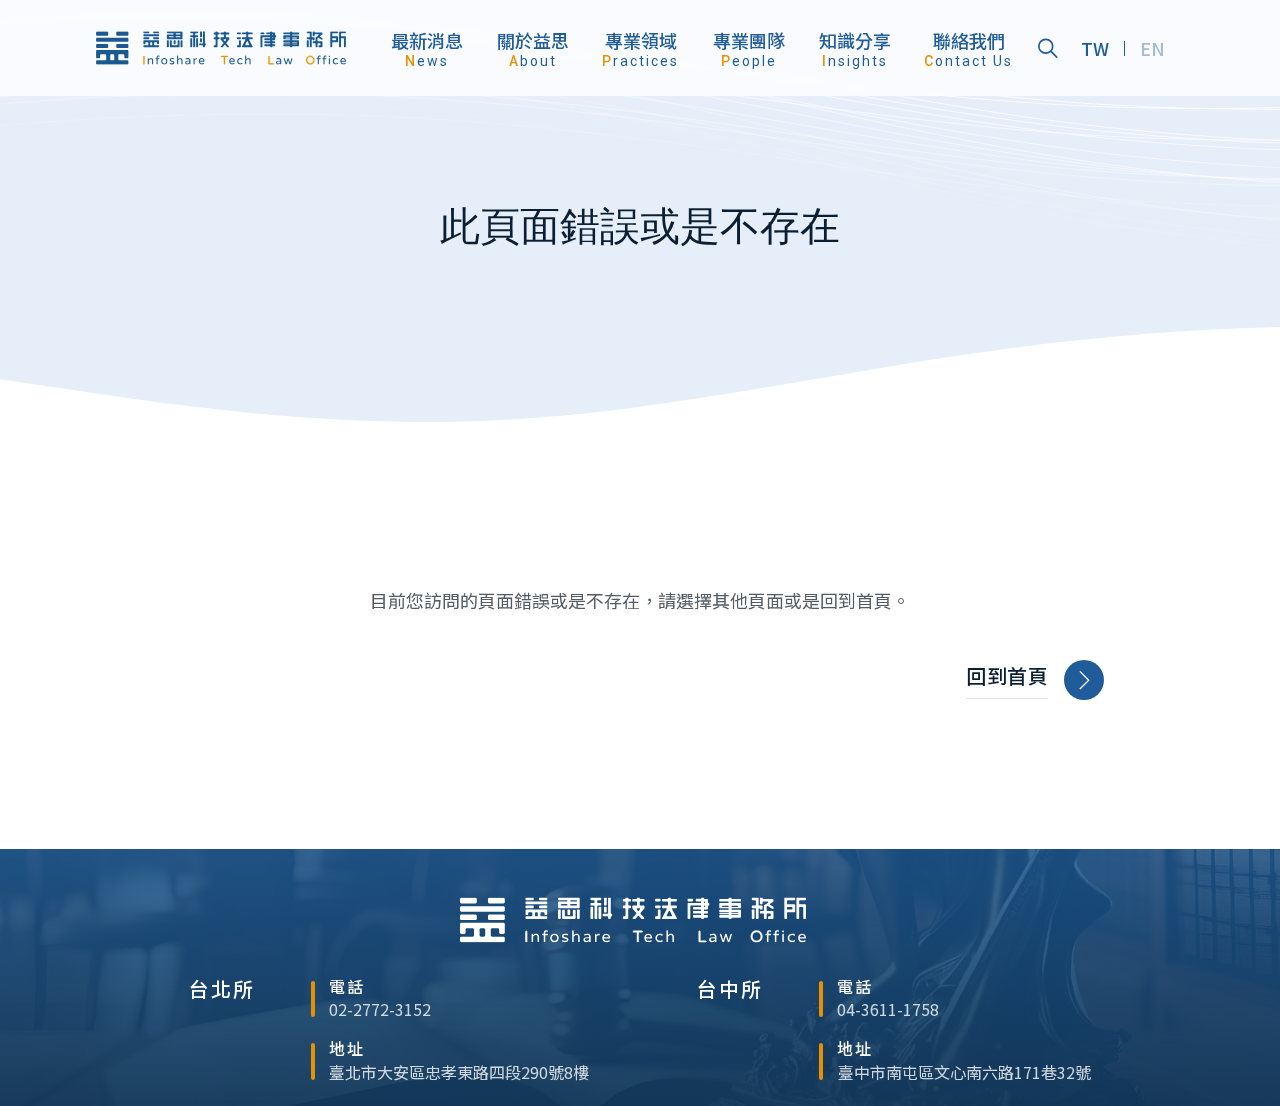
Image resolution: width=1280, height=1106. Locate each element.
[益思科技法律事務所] (221, 47)
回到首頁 (1007, 676)
